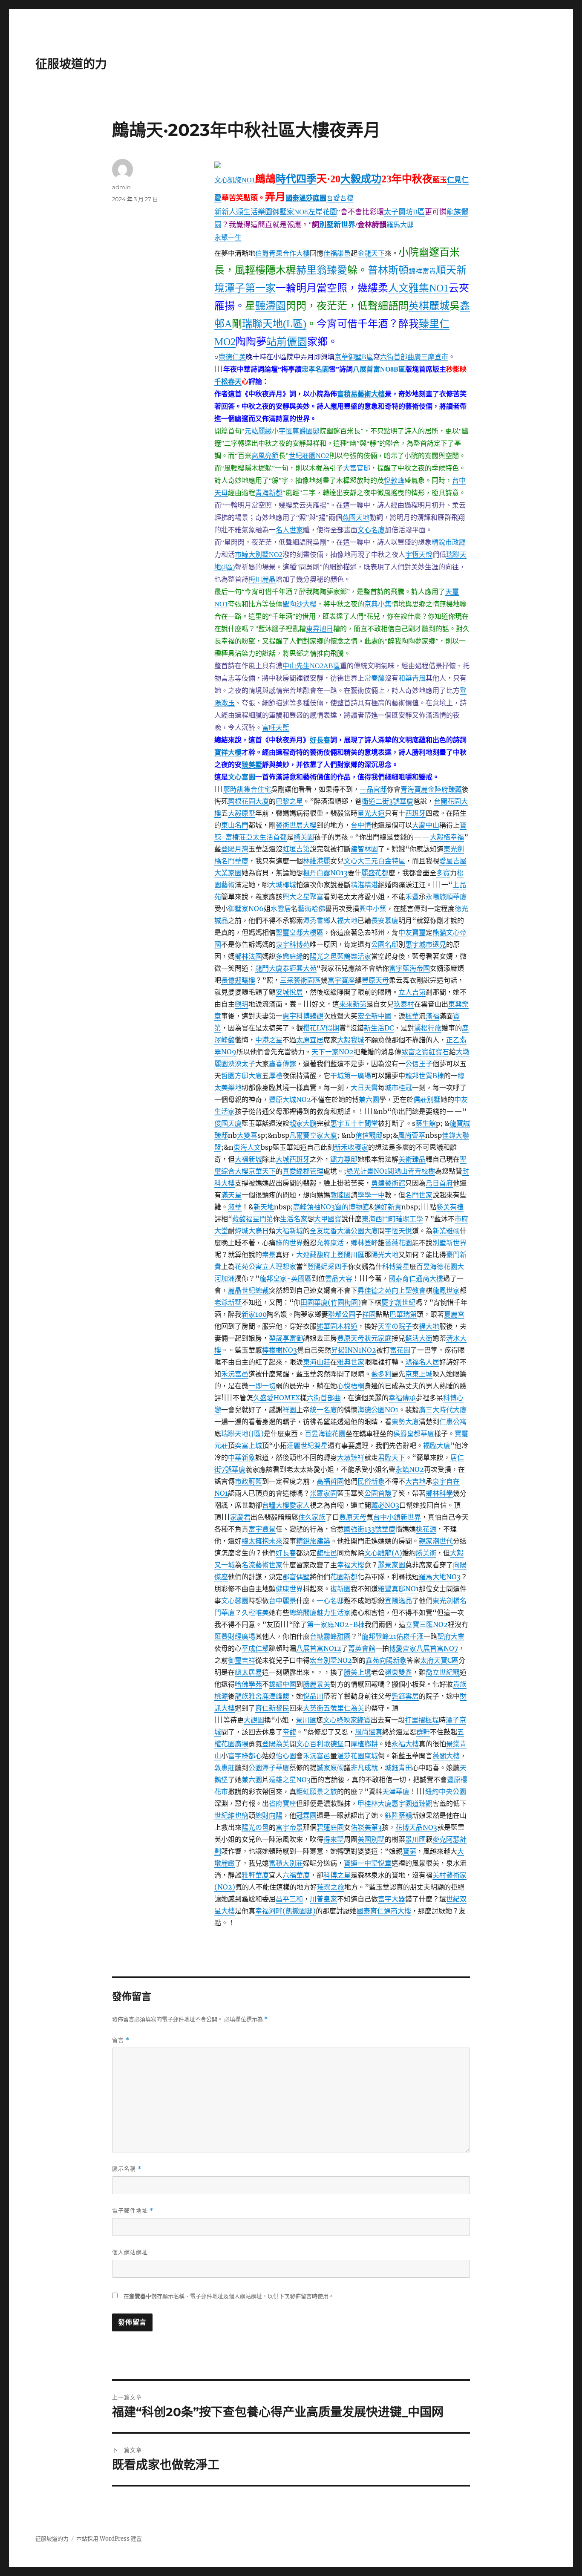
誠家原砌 (330, 1768)
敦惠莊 (225, 1768)
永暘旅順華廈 (446, 897)
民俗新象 (371, 1481)
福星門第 (259, 1219)
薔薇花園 (398, 1243)
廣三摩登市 (431, 357)
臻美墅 (252, 765)
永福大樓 (405, 1744)
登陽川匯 (351, 1255)
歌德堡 (334, 1744)
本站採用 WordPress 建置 (109, 2539)
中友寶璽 (412, 932)
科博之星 (337, 1875)
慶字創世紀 (398, 1302)
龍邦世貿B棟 (425, 1076)
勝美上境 (357, 1672)
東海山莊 (317, 1362)
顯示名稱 (127, 2169)
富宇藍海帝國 (409, 968)
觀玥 (242, 1004)
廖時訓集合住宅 (247, 789)
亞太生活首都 (266, 837)
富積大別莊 (286, 1863)
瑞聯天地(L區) (274, 324)
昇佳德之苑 (375, 1290)
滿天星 (231, 1195)
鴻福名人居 (422, 1362)
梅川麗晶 (262, 579)
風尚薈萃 (412, 1135)
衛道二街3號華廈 (388, 801)
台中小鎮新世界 (397, 1517)
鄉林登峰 (364, 1243)
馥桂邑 (327, 1553)
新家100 (254, 1314)
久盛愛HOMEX (277, 1398)
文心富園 (242, 777)
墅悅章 (381, 1863)
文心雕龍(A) (383, 1553)
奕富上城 (248, 1445)
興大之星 (296, 897)
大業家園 (228, 873)
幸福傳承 (402, 1398)
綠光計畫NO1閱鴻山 (377, 1171)
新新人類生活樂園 (243, 212)
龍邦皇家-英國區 (285, 1278)
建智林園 (364, 849)
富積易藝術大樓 (361, 394)
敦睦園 (340, 1195)
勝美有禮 (450, 1207)
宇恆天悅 (419, 555)
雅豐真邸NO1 (398, 1589)
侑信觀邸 (369, 1135)
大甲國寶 (328, 1219)
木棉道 (347, 1326)
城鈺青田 (398, 1768)
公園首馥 (378, 1493)
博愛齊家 (403, 1648)
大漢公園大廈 (357, 1231)
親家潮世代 (436, 1541)
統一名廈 (323, 1410)
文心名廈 (371, 530)
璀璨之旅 (331, 1887)
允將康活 (330, 1243)
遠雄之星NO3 (290, 1780)
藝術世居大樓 (296, 825)
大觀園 (254, 1720)
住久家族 (312, 1517)
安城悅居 (289, 992)
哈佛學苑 (248, 1684)
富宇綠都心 (245, 1756)
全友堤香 (323, 1231)
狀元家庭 (378, 1338)
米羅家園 (323, 1493)
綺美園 (304, 837)
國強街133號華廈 (370, 1529)
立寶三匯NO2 (427, 1624)
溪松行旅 (428, 1028)
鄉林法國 (248, 956)
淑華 (235, 1207)
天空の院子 (395, 1326)
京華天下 (262, 1171)
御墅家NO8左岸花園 (305, 212)
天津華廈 (396, 1791)
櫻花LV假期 (321, 1028)
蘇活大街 (419, 1338)
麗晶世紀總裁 (248, 1290)
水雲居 (281, 909)
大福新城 (248, 1159)
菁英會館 (362, 1648)
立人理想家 (279, 1266)
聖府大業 (451, 1636)
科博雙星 (396, 1266)
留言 (121, 2040)
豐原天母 (375, 980)
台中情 (361, 825)
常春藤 (375, 678)
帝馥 (289, 1732)
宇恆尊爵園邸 (299, 431)
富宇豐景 (262, 1529)
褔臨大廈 (437, 1445)
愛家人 (300, 1505)
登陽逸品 (398, 1601)
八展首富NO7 (437, 1648)
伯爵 (262, 253)
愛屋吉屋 (453, 861)
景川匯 (306, 1720)
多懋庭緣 (289, 956)
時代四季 (296, 179)
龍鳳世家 (446, 1290)
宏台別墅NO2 (331, 1660)
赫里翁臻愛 (322, 270)
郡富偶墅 (296, 1577)
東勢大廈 (405, 1422)
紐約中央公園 (446, 1791)
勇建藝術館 (388, 1183)
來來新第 (353, 1004)
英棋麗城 (429, 306)
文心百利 (310, 1744)
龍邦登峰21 (379, 1636)
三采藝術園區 (300, 980)
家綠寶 (360, 1720)
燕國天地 (356, 518)
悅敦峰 (394, 480)
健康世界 (289, 1589)
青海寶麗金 (418, 789)
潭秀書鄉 (317, 920)
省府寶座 (282, 1803)
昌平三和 (289, 1899)
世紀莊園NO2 (309, 456)
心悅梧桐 (351, 1386)
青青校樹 (421, 1171)
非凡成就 (364, 1768)
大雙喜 (247, 1135)
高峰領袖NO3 (314, 1207)
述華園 (327, 1326)
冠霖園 (306, 1815)
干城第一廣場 (351, 1076)
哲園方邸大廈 (242, 1076)
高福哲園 (330, 1481)
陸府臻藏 (448, 789)
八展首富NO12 (319, 1648)
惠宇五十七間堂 (354, 1123)
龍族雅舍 (248, 1696)
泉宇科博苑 (293, 944)
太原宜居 (310, 1040)
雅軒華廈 (255, 1875)
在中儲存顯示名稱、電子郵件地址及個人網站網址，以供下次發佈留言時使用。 (229, 2296)
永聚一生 (228, 237)
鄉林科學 (439, 1493)
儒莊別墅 (427, 1099)
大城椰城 (282, 885)
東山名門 (235, 825)
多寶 (443, 873)
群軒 (423, 1732)
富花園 (400, 1350)
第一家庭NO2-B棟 (336, 1624)
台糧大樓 (276, 1505)
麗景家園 (392, 1565)
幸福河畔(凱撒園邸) (285, 1911)
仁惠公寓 (453, 1422)
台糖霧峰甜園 (330, 1636)
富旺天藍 (276, 728)
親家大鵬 (303, 1123)
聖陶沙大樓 (300, 604)
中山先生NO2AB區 (311, 666)
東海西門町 (379, 1219)
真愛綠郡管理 (303, 1171)
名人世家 (289, 530)
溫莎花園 (351, 1756)
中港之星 (269, 1040)
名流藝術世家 (262, 1565)
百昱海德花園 (437, 1266)
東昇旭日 (320, 629)
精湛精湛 (364, 885)
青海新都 (269, 493)
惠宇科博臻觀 (303, 1016)
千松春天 (228, 382)
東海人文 (247, 1147)
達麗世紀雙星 (307, 1445)
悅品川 (313, 1696)
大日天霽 (364, 1088)
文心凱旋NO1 (235, 180)
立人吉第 (412, 992)
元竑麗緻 (258, 431)
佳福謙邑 (337, 253)
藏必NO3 (385, 1505)
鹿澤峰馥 (276, 1696)
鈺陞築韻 (398, 1815)
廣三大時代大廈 (443, 1410)
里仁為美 (351, 1708)
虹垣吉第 (296, 849)
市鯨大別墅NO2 (259, 555)
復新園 (340, 1589)
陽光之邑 (323, 956)
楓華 (412, 1016)
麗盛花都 (375, 873)
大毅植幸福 (447, 837)
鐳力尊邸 (344, 1159)
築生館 (426, 1123)
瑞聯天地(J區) (242, 1434)
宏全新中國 (375, 1016)
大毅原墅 (242, 813)
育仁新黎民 (272, 1708)
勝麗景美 (317, 1684)
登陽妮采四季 (328, 1266)
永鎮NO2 (410, 1469)
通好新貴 (388, 1207)
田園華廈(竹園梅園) (331, 1302)
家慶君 (240, 1517)
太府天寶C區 (439, 1660)
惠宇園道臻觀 (412, 1803)
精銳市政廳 (449, 542)
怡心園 (286, 1756)
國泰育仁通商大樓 (416, 1278)
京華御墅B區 (354, 357)
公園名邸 (385, 944)
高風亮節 (265, 456)
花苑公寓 (248, 1266)
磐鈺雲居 (405, 1696)
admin (121, 187)
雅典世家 (351, 1362)
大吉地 (415, 1481)
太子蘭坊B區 (404, 212)
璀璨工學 (409, 1219)
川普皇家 (323, 1899)
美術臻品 (412, 1159)
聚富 (317, 897)
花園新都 (344, 1577)
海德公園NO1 (378, 1410)
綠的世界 (289, 1243)
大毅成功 (361, 179)
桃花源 (426, 1529)
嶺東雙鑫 (398, 1672)
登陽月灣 (235, 849)
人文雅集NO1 (418, 288)
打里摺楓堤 (422, 1720)
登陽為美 (276, 1744)
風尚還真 (369, 1732)
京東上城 (419, 1374)
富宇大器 (392, 1899)
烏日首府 (439, 1183)
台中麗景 (282, 1601)
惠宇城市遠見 (426, 944)
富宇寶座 (341, 980)
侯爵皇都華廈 (414, 1434)
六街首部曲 (397, 357)
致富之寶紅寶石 (425, 1052)
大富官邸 (357, 468)
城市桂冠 (398, 1088)
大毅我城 (351, 1040)
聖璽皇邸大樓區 (300, 932)
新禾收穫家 (351, 1147)
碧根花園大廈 (248, 801)
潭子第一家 (250, 288)
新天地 (264, 1207)
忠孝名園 (315, 369)
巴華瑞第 (403, 1314)
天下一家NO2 (333, 1052)
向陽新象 (393, 1660)
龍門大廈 (269, 968)
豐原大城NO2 (290, 1099)
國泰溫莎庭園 (306, 198)
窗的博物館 (352, 1207)
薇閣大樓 (446, 1756)
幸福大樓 (351, 1565)
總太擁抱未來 (262, 1541)
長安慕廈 (385, 920)
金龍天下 (371, 253)
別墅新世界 (337, 225)
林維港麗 (317, 861)
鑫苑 (372, 1660)
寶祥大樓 (228, 752)
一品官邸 (373, 789)
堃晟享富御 (286, 1338)
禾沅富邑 (235, 1374)
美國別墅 (371, 1839)
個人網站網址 (130, 2252)
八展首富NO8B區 (379, 369)
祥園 (369, 1314)
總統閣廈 (303, 1613)
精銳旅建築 (313, 1541)
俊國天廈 (228, 1123)
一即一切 (262, 1386)
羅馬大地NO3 (440, 1577)
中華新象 (242, 1457)
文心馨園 (235, 1601)
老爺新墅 (228, 1302)
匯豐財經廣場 (235, 1636)
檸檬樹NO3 (279, 1350)
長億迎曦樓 (238, 980)
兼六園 (369, 1099)
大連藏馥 (310, 1255)
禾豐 (412, 897)
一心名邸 (330, 1601)
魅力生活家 (334, 1613)
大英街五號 (320, 1708)
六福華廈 (296, 1875)
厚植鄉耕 (364, 1744)
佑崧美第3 (366, 1827)
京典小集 (378, 604)
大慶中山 (426, 825)
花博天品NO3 (416, 1827)
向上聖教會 (409, 1290)
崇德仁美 (232, 357)
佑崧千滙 (410, 1636)
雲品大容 (339, 1278)
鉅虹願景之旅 (317, 1791)
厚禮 (276, 1076)
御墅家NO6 (246, 909)
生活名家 (294, 1219)
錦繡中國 (282, 1684)
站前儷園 (287, 342)
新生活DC (379, 1028)
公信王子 (419, 1064)
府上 (330, 1255)
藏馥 (239, 1219)
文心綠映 (337, 1720)
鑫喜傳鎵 (282, 1064)
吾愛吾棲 (340, 198)
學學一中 (371, 1195)
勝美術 (426, 1553)
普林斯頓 (388, 270)
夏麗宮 (454, 1314)
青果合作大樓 (289, 253)
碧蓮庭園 (330, 1827)
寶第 (409, 1851)
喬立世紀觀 (443, 1672)
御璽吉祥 (242, 1660)
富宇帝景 (289, 1827)
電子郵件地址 (133, 2211)
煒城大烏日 (252, 1231)
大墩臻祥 (351, 1457)
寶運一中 (357, 1863)
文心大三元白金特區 (375, 861)
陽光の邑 (255, 1827)
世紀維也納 (231, 1815)
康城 (371, 1756)
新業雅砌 (446, 1231)
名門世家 (419, 1195)
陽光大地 (385, 1255)
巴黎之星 (289, 801)
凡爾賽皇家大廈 (313, 1135)
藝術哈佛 (311, 909)
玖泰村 (404, 1004)
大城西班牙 (293, 1159)
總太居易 (248, 1672)
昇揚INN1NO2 (354, 1350)
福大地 (347, 920)
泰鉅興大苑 (300, 968)
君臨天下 (392, 1457)
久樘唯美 (255, 1613)
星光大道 (371, 813)
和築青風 (412, 678)
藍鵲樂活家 (354, 956)
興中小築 (373, 909)
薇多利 (381, 1374)
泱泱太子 (242, 1064)
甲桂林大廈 (375, 1803)
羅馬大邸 (400, 225)
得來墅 (334, 1839)
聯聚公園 (342, 1314)
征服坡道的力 (71, 64)
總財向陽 (269, 1815)
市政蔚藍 (248, 1481)
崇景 (269, 1255)
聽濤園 (271, 306)
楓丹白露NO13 (325, 873)
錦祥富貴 (422, 271)
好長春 (320, 740)
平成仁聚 (255, 1648)
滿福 (432, 1016)
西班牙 (415, 813)
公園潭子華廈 (269, 1768)
